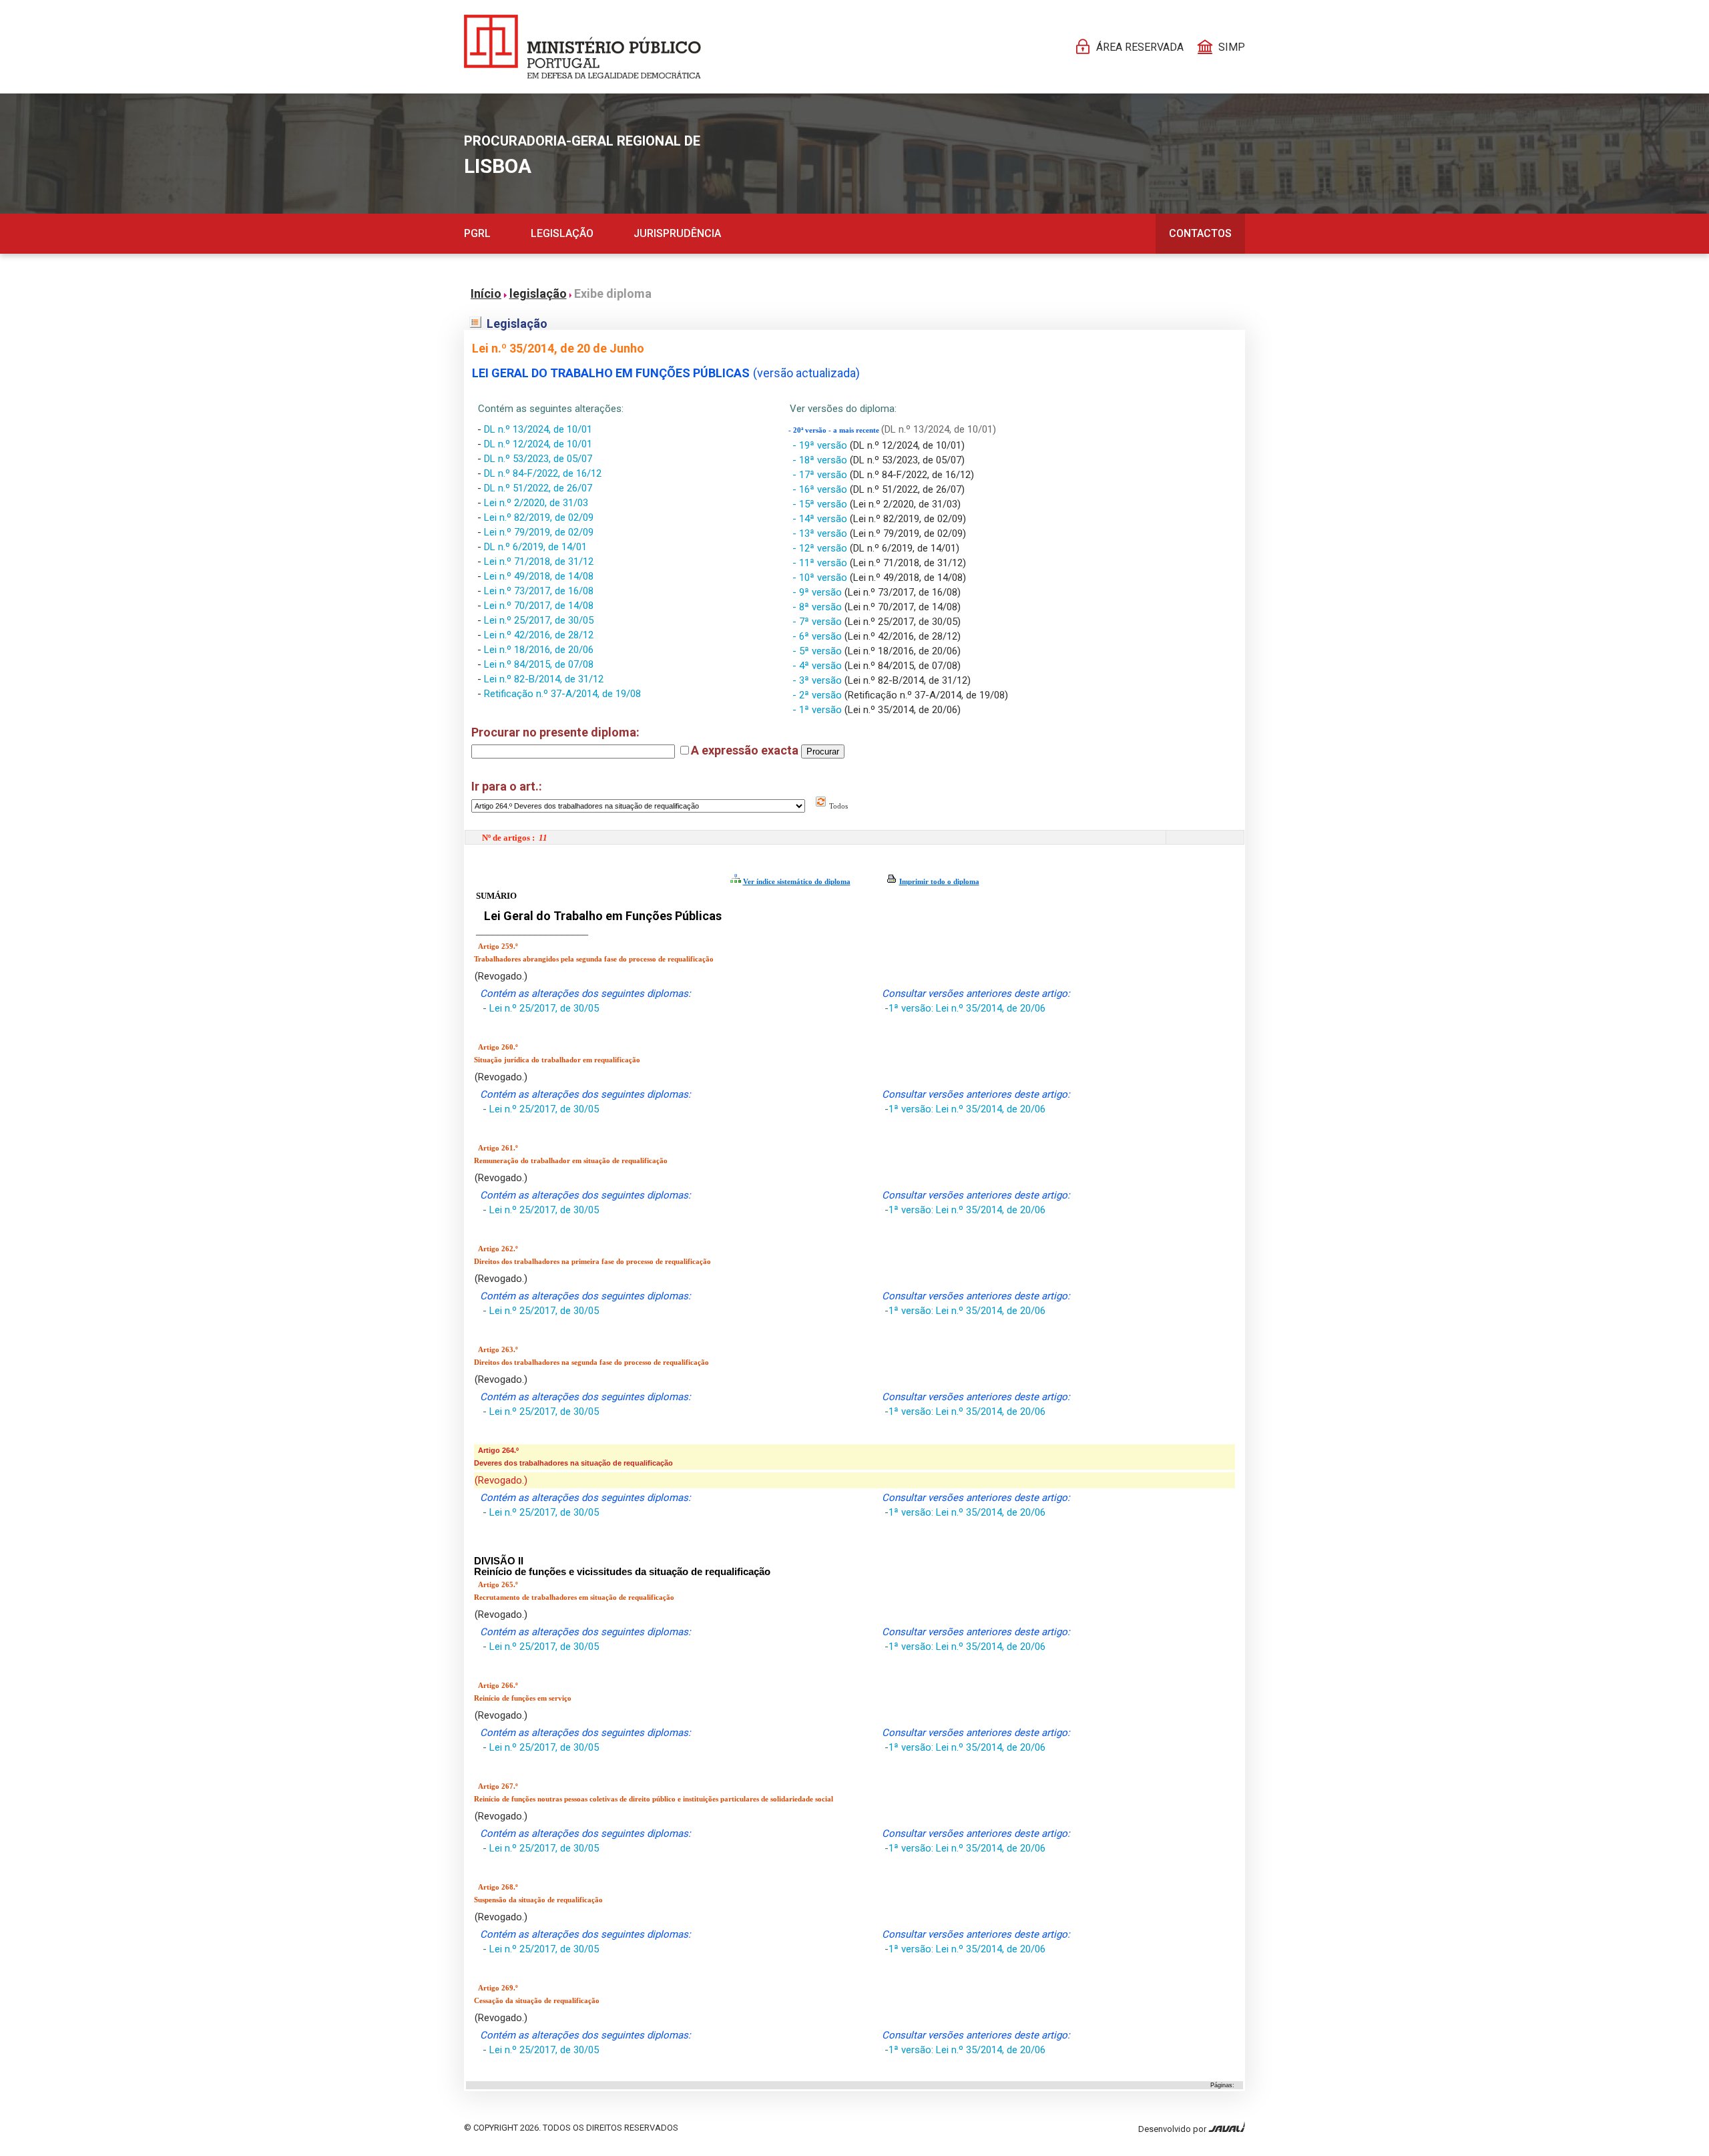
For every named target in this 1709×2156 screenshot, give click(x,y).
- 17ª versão (821, 475)
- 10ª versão (821, 578)
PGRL (477, 233)
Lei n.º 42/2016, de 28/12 (539, 635)
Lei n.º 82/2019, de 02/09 (539, 517)
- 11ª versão (821, 563)
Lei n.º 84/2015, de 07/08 (539, 664)
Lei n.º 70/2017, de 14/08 (539, 606)
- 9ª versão (818, 592)
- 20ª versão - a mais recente (835, 430)
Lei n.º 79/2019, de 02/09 (539, 532)
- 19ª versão (821, 445)
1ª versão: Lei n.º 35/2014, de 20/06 (967, 1008)
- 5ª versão (818, 651)
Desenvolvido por (1173, 2129)
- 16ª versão (821, 489)
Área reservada (1140, 47)
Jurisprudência (677, 233)
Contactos (1200, 233)
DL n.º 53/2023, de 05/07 (538, 459)
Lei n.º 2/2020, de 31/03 (536, 503)
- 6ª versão (818, 636)
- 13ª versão (821, 533)
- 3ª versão (818, 680)
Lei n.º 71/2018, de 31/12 (539, 562)
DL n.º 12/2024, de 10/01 (538, 444)
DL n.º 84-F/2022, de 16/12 (543, 473)
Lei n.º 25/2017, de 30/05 (539, 620)
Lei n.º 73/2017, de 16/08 (539, 591)
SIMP (1232, 47)
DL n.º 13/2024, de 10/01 (538, 429)
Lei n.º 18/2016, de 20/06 (539, 650)
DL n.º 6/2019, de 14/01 (535, 547)
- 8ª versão (818, 607)
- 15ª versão (821, 504)
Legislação (562, 233)
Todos (837, 806)
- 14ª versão (821, 519)
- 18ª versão (821, 460)
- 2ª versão (818, 695)
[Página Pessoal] (582, 47)
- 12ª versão (821, 548)
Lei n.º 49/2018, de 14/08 (539, 576)
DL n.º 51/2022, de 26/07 (538, 488)
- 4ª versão (818, 666)
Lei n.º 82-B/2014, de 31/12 (544, 679)
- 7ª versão (818, 622)
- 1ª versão (818, 710)
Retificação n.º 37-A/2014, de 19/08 (562, 694)
